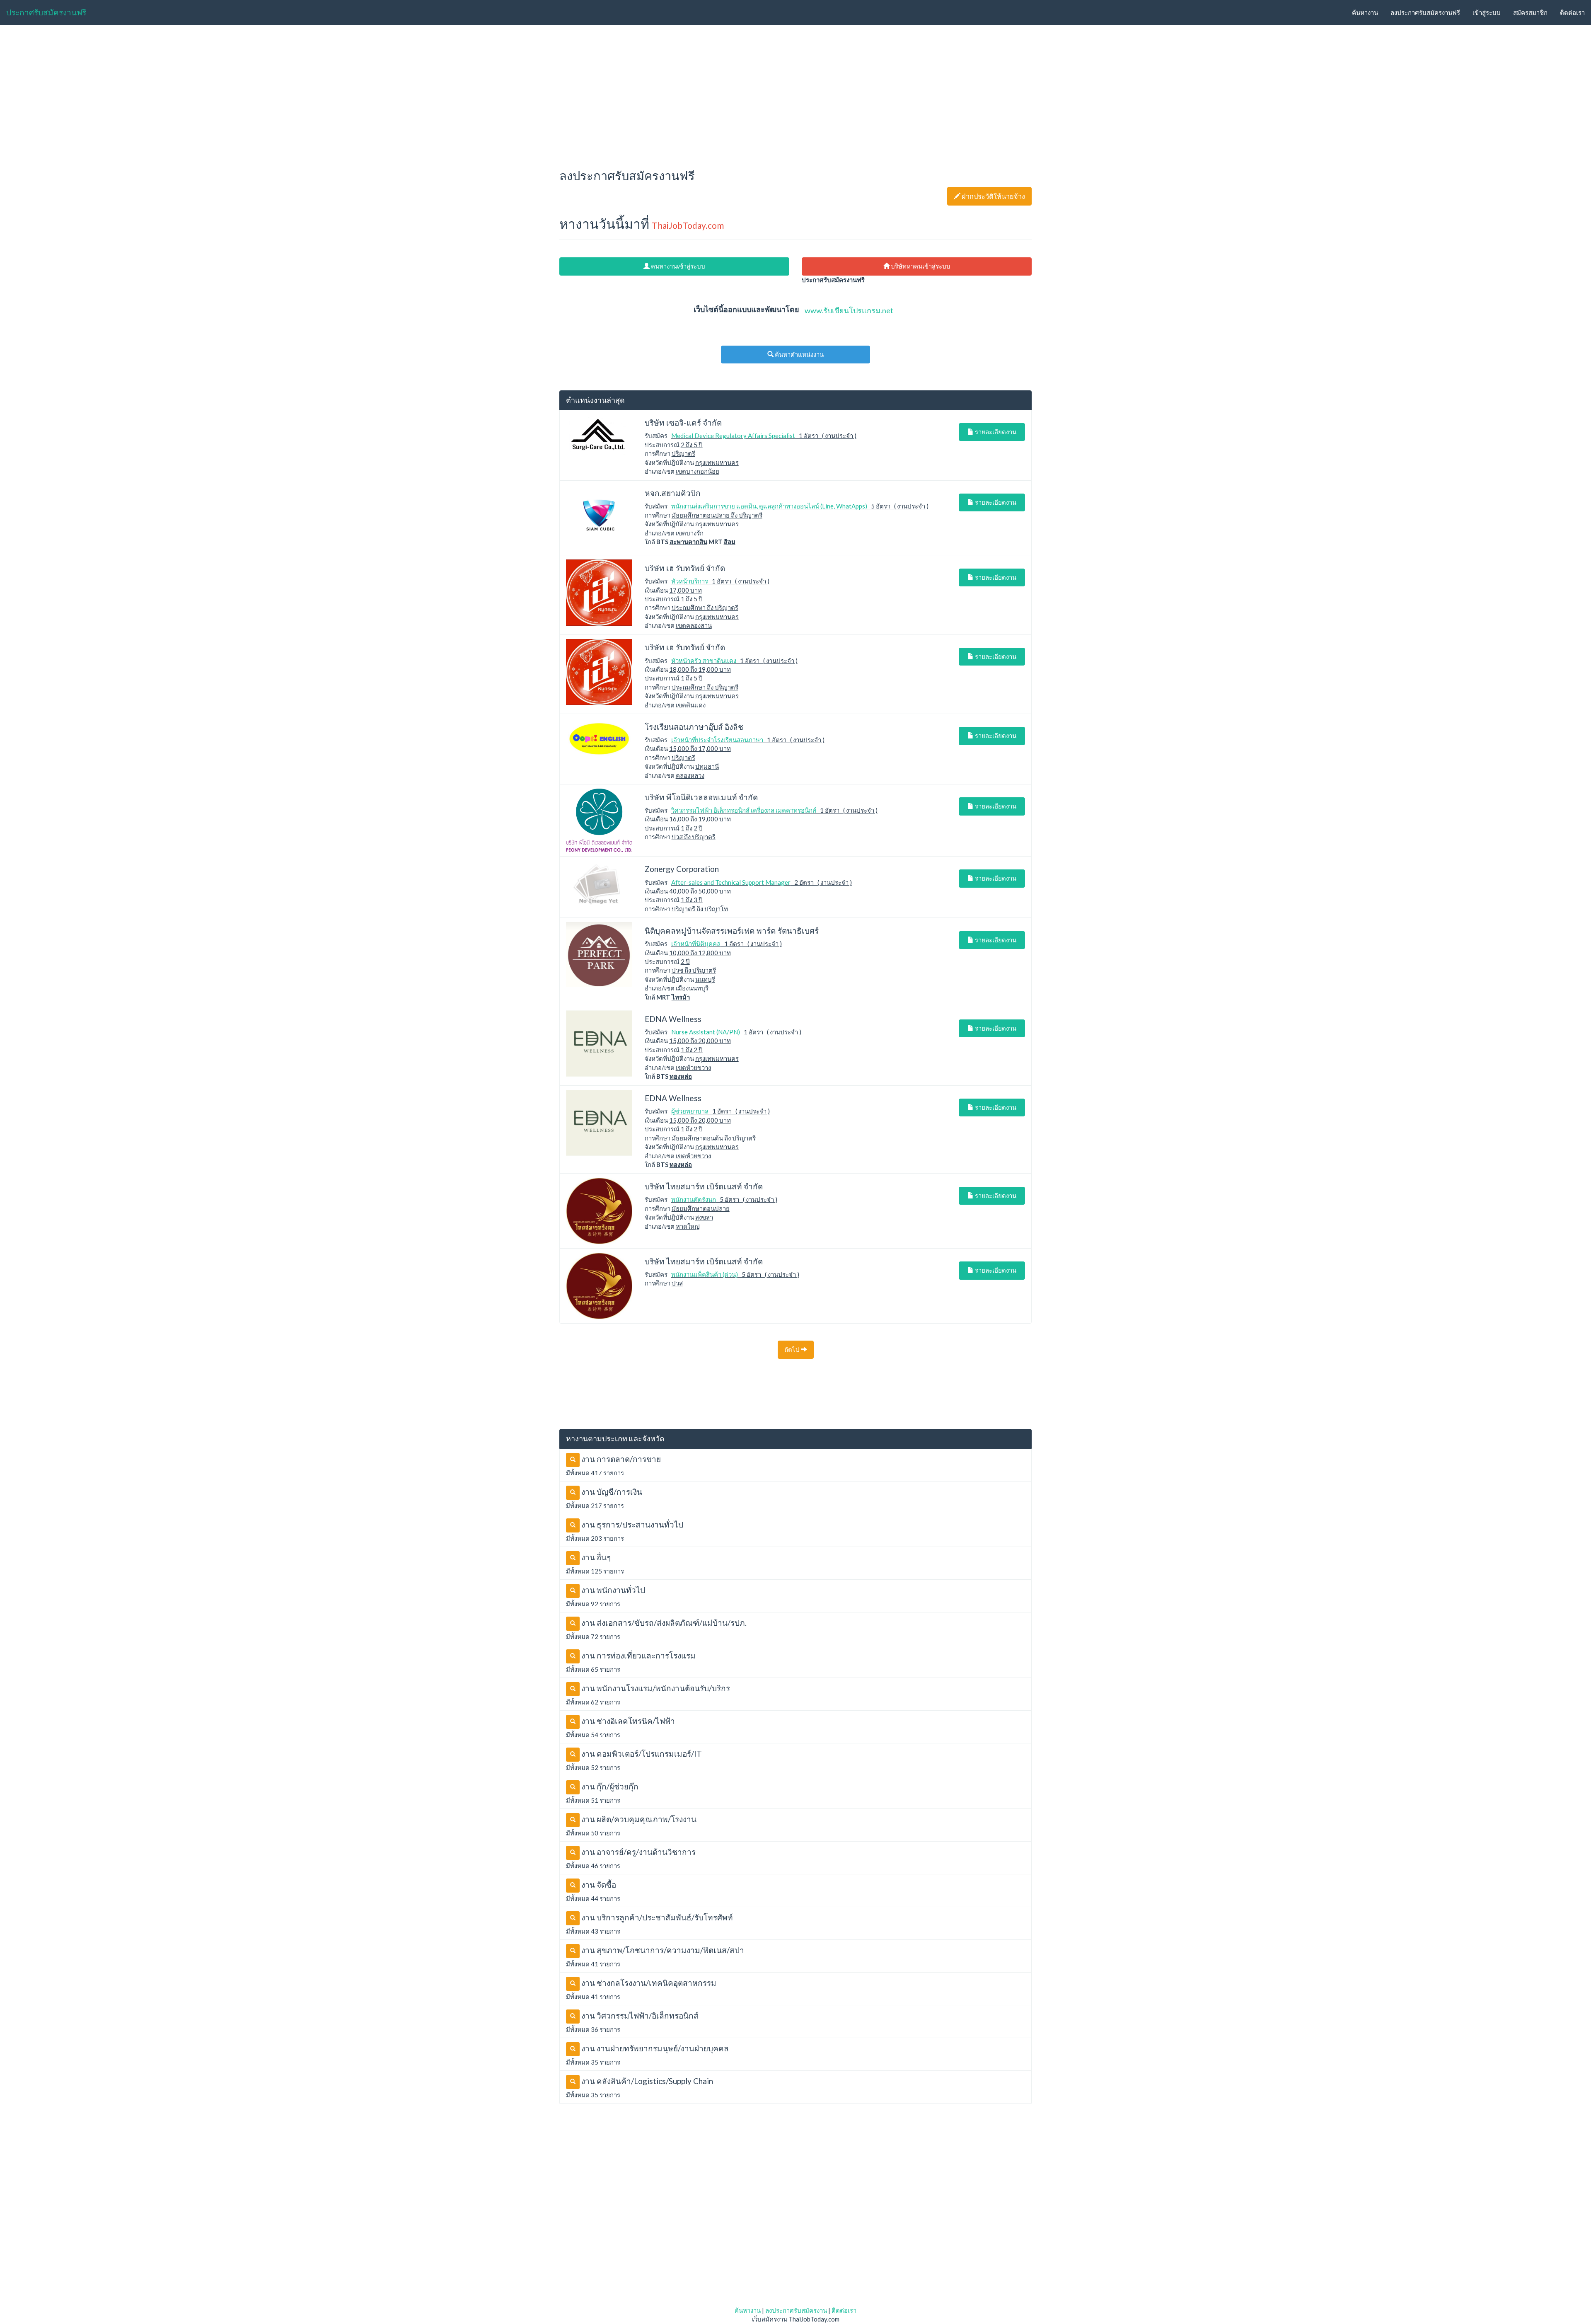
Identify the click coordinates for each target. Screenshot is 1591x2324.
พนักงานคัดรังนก (694, 1199)
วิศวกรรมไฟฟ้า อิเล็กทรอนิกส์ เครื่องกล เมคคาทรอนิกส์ (744, 810)
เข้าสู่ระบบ (1487, 12)
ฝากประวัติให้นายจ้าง (989, 196)
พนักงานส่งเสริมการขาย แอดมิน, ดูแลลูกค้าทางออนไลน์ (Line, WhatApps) (769, 506)
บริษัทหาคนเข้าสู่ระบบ (920, 266)
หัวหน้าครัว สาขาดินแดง (704, 661)
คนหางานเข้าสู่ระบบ (677, 266)
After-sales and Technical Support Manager (731, 882)
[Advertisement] (795, 94)
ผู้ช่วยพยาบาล (690, 1111)
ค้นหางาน (1365, 12)
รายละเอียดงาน (995, 432)
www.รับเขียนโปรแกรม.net (849, 310)
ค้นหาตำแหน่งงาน (799, 354)
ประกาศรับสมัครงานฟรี (46, 12)
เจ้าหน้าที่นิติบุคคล (696, 944)
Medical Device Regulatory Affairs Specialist (733, 436)
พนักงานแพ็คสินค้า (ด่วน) (705, 1274)
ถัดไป (793, 1349)
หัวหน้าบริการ (690, 581)
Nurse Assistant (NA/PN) (706, 1032)
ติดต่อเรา (1572, 12)
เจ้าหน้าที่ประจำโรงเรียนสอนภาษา (717, 740)
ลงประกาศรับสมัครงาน (796, 2310)
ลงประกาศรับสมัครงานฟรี (1425, 12)
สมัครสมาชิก (1530, 12)
